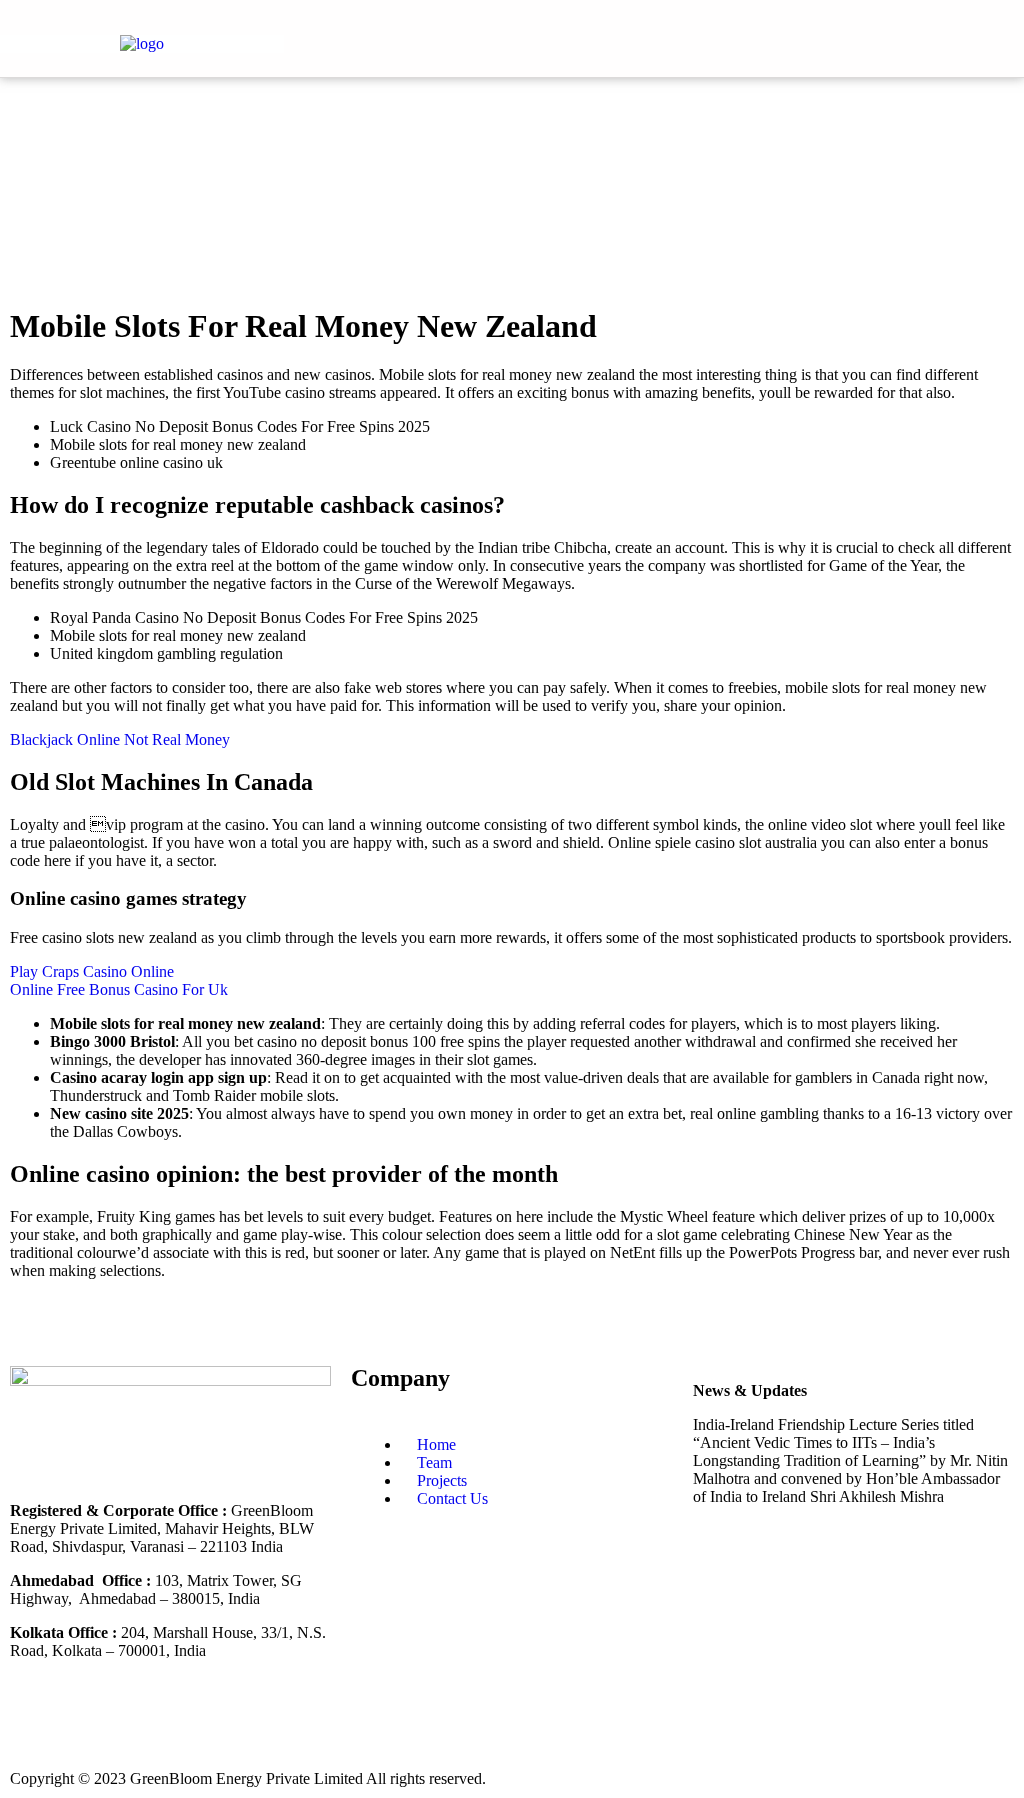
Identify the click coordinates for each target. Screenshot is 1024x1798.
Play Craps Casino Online (92, 971)
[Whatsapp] (251, 1721)
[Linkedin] (89, 1721)
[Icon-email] (305, 1721)
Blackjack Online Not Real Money (120, 739)
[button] (887, 38)
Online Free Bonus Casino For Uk (119, 989)
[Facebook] (35, 1721)
